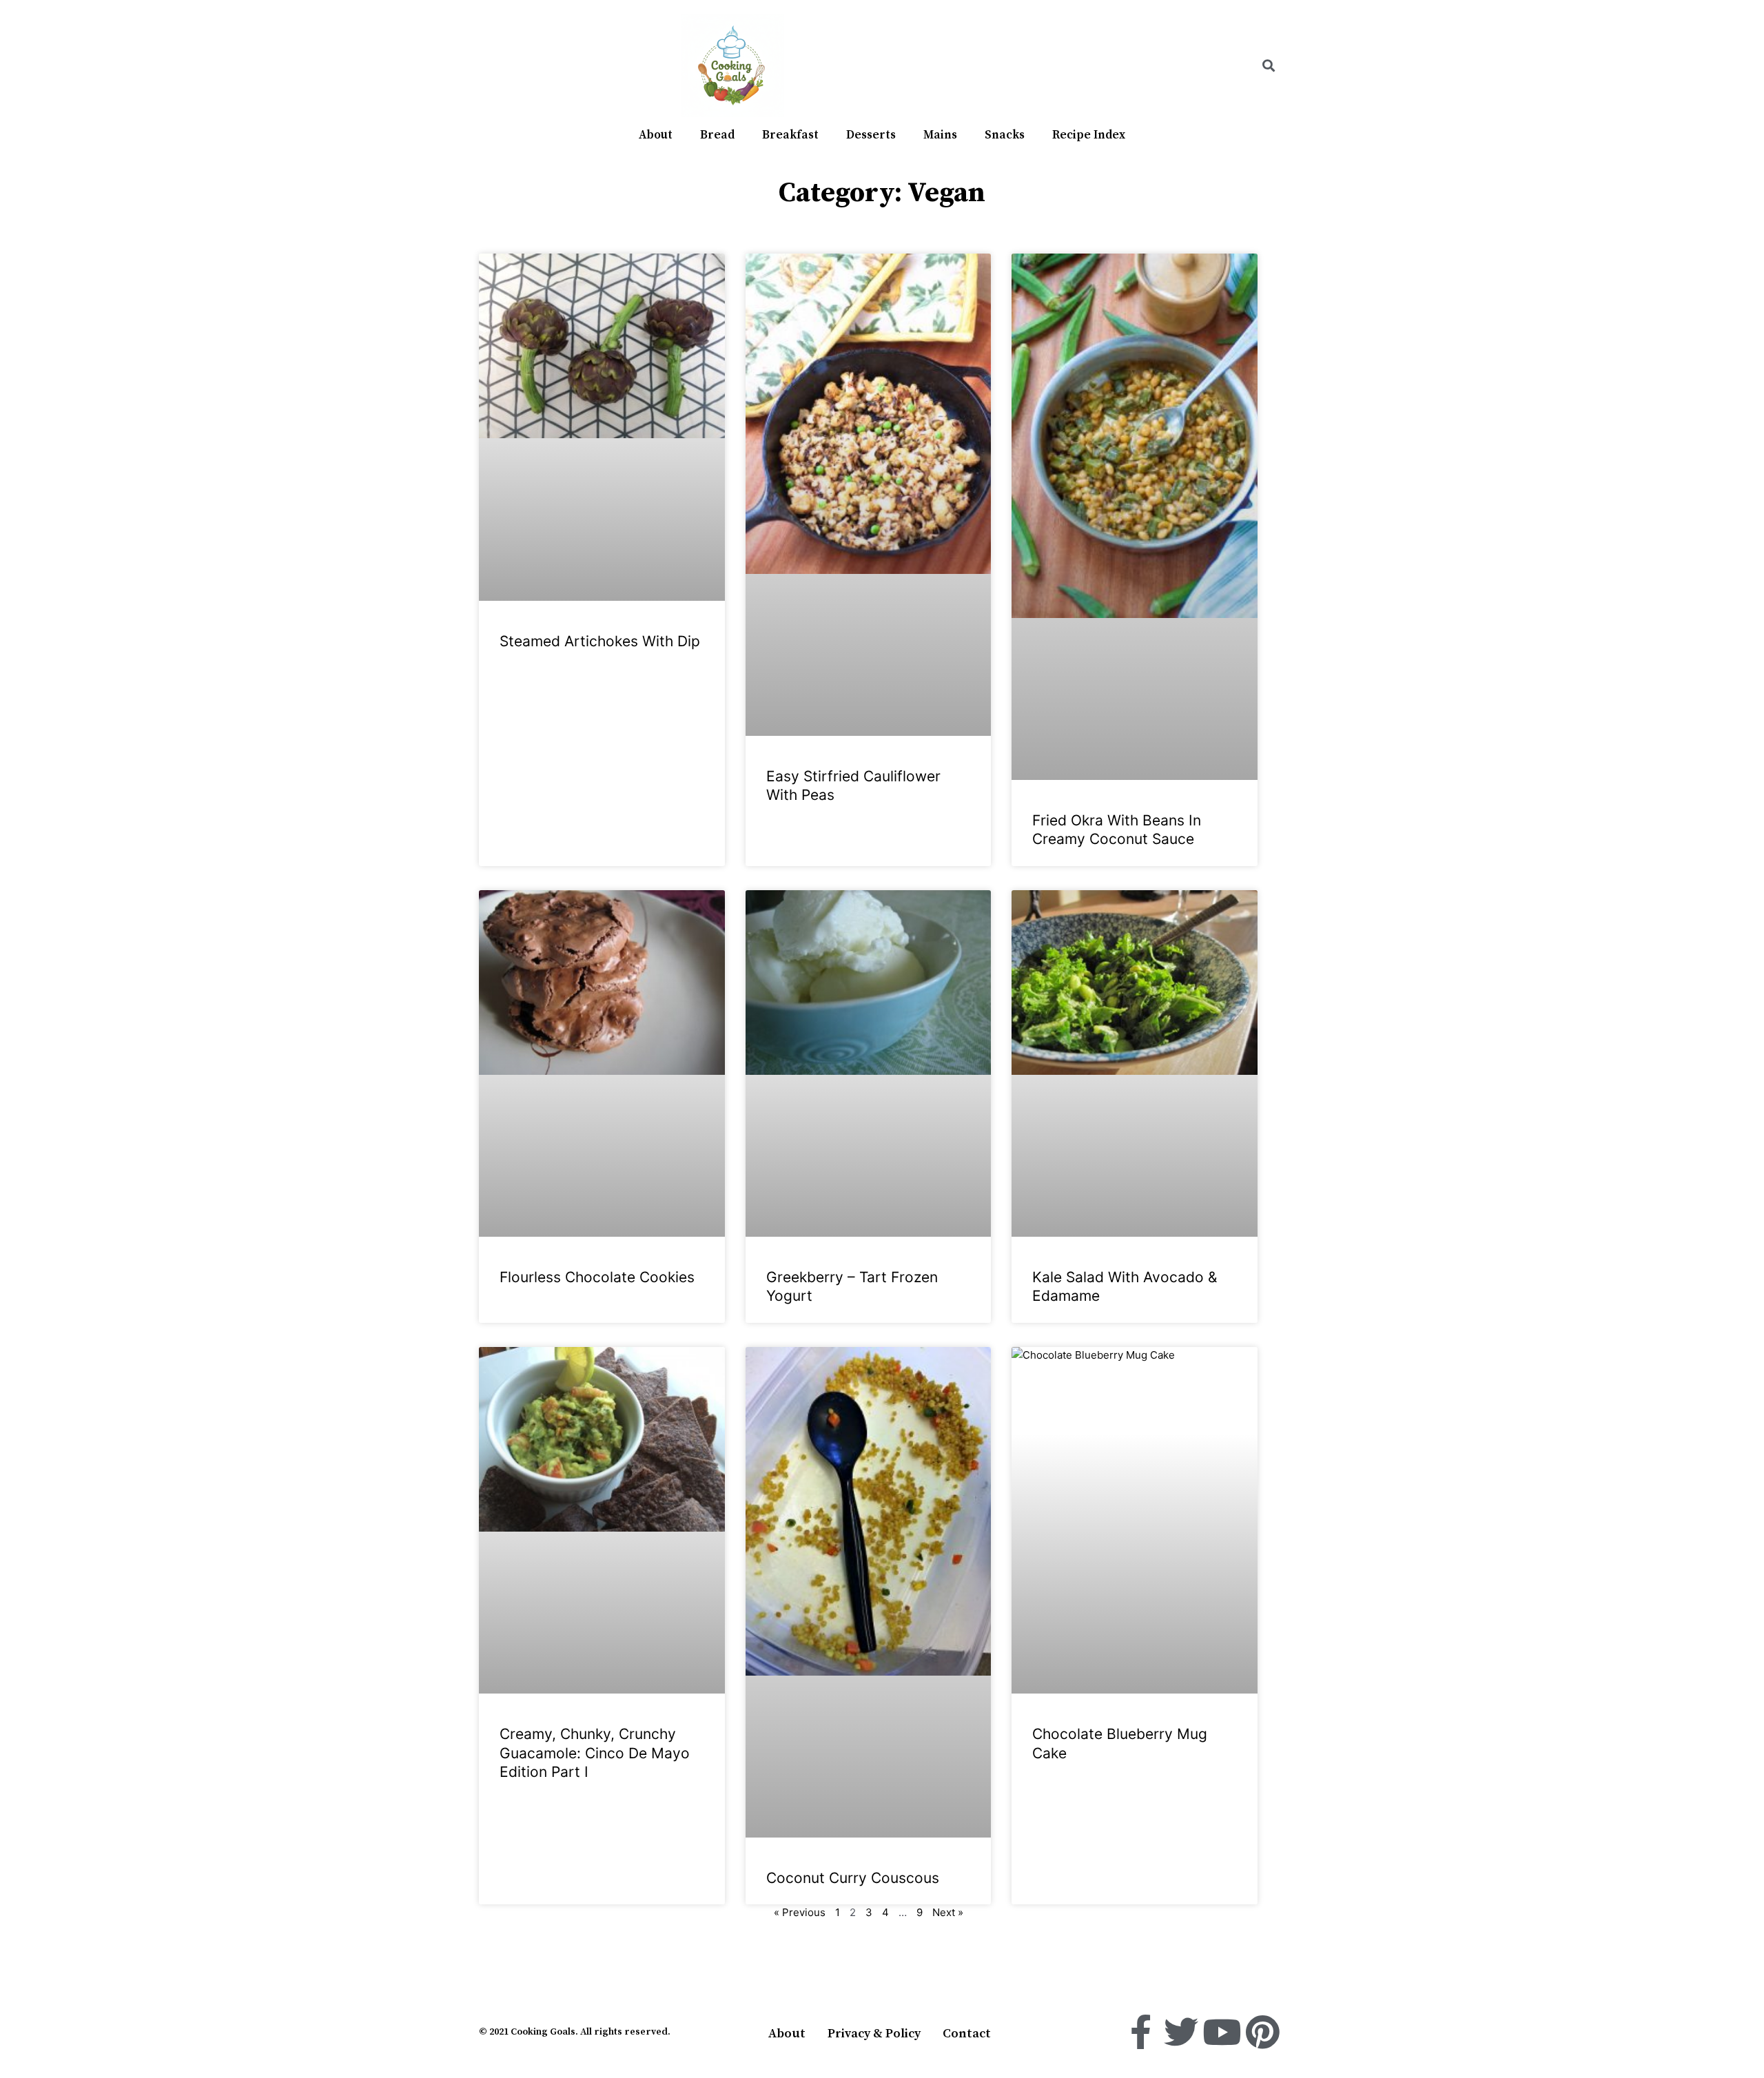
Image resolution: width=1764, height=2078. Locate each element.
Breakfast (790, 135)
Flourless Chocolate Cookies (597, 1277)
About (656, 135)
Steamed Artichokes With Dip (600, 641)
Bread (717, 135)
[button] (1268, 66)
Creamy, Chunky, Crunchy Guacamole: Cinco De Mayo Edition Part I (595, 1753)
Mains (940, 135)
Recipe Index (1089, 135)
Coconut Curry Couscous (853, 1878)
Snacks (1005, 135)
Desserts (871, 135)
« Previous (800, 1912)
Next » (948, 1912)
